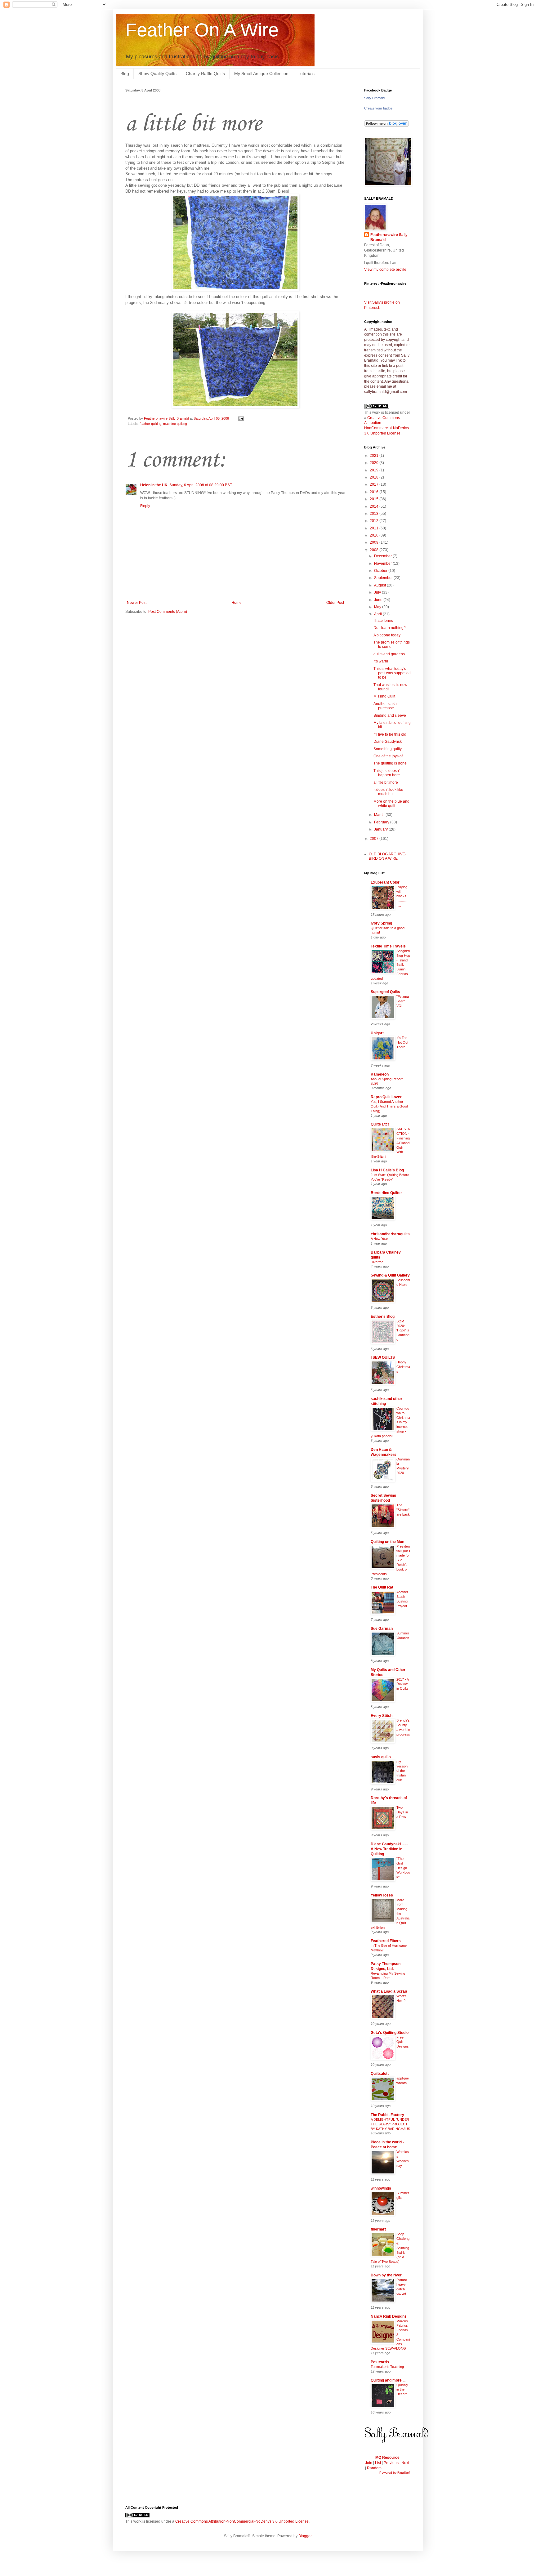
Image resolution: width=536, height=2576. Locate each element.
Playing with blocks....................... (403, 896)
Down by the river (386, 2275)
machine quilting (175, 424)
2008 (375, 550)
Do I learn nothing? (390, 628)
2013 (375, 514)
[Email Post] (240, 418)
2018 (375, 477)
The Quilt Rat (382, 1587)
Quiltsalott (380, 2074)
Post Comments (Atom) (168, 612)
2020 (375, 463)
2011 (375, 528)
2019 (375, 470)
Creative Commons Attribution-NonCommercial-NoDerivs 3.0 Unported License (242, 2521)
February (382, 822)
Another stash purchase (385, 706)
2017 (375, 484)
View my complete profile (385, 270)
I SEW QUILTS (383, 1357)
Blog (125, 74)
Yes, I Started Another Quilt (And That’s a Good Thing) (389, 1106)
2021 (375, 456)
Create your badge (378, 108)
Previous (391, 2463)
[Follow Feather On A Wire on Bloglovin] (386, 125)
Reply (145, 506)
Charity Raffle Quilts (205, 74)
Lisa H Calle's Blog (387, 1170)
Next (405, 2463)
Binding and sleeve (390, 715)
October (381, 571)
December (383, 556)
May (378, 607)
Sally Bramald (374, 98)
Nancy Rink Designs (389, 2316)
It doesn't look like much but (388, 792)
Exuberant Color (385, 882)
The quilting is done (390, 763)
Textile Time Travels (388, 946)
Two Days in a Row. (402, 1812)
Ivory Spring (381, 923)
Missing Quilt (384, 696)
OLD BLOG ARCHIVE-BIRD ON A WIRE (388, 856)
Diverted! (377, 1262)
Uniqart (377, 1033)
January (381, 829)
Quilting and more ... (388, 2380)
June (379, 600)
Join (369, 2463)
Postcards (380, 2362)
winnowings (381, 2188)
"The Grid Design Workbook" (403, 1868)
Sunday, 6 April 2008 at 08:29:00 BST (201, 485)
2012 (375, 521)
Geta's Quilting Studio (390, 2033)
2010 (375, 535)
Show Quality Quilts (157, 74)
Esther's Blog (383, 1317)
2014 (375, 506)
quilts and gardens (389, 654)
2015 (375, 499)
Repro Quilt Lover (386, 1097)
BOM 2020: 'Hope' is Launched (403, 1330)
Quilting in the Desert (402, 2390)
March (380, 815)
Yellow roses (382, 1895)
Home (237, 603)
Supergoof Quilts (385, 992)
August (380, 585)
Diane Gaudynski (388, 742)
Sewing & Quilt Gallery (390, 1275)
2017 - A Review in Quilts (402, 1684)
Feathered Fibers (386, 1941)
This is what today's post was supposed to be (392, 673)
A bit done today (387, 635)
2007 (375, 839)
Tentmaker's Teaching (387, 2367)
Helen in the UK (154, 485)
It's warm (381, 661)
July (378, 592)
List (378, 2463)
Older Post (335, 603)
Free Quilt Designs (403, 2042)
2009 (375, 542)
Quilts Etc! (380, 1124)
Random (374, 2468)
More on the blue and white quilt (391, 804)
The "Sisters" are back (403, 1510)
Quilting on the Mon (387, 1542)
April (378, 614)
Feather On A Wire (202, 30)
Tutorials (306, 74)
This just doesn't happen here (387, 773)
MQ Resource (387, 2458)
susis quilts (381, 1757)
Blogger (305, 2536)
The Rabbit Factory (387, 2115)
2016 (375, 492)
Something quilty (388, 749)
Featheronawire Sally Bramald (389, 237)
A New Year (379, 1239)
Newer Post (137, 603)
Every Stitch (382, 1716)
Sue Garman (382, 1629)
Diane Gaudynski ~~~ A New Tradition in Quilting (389, 1849)
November (383, 564)
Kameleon (380, 1074)
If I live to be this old (390, 734)
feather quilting (150, 424)
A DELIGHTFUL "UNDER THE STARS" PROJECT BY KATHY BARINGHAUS (390, 2124)
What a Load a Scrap (389, 1991)
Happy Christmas (403, 1367)
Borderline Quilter (386, 1193)
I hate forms (383, 621)
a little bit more (386, 782)
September (384, 578)
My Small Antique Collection (261, 74)
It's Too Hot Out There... (402, 1042)
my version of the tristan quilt (402, 1771)
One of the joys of (388, 756)
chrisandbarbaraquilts (390, 1234)
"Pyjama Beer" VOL (403, 1001)
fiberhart (378, 2229)
